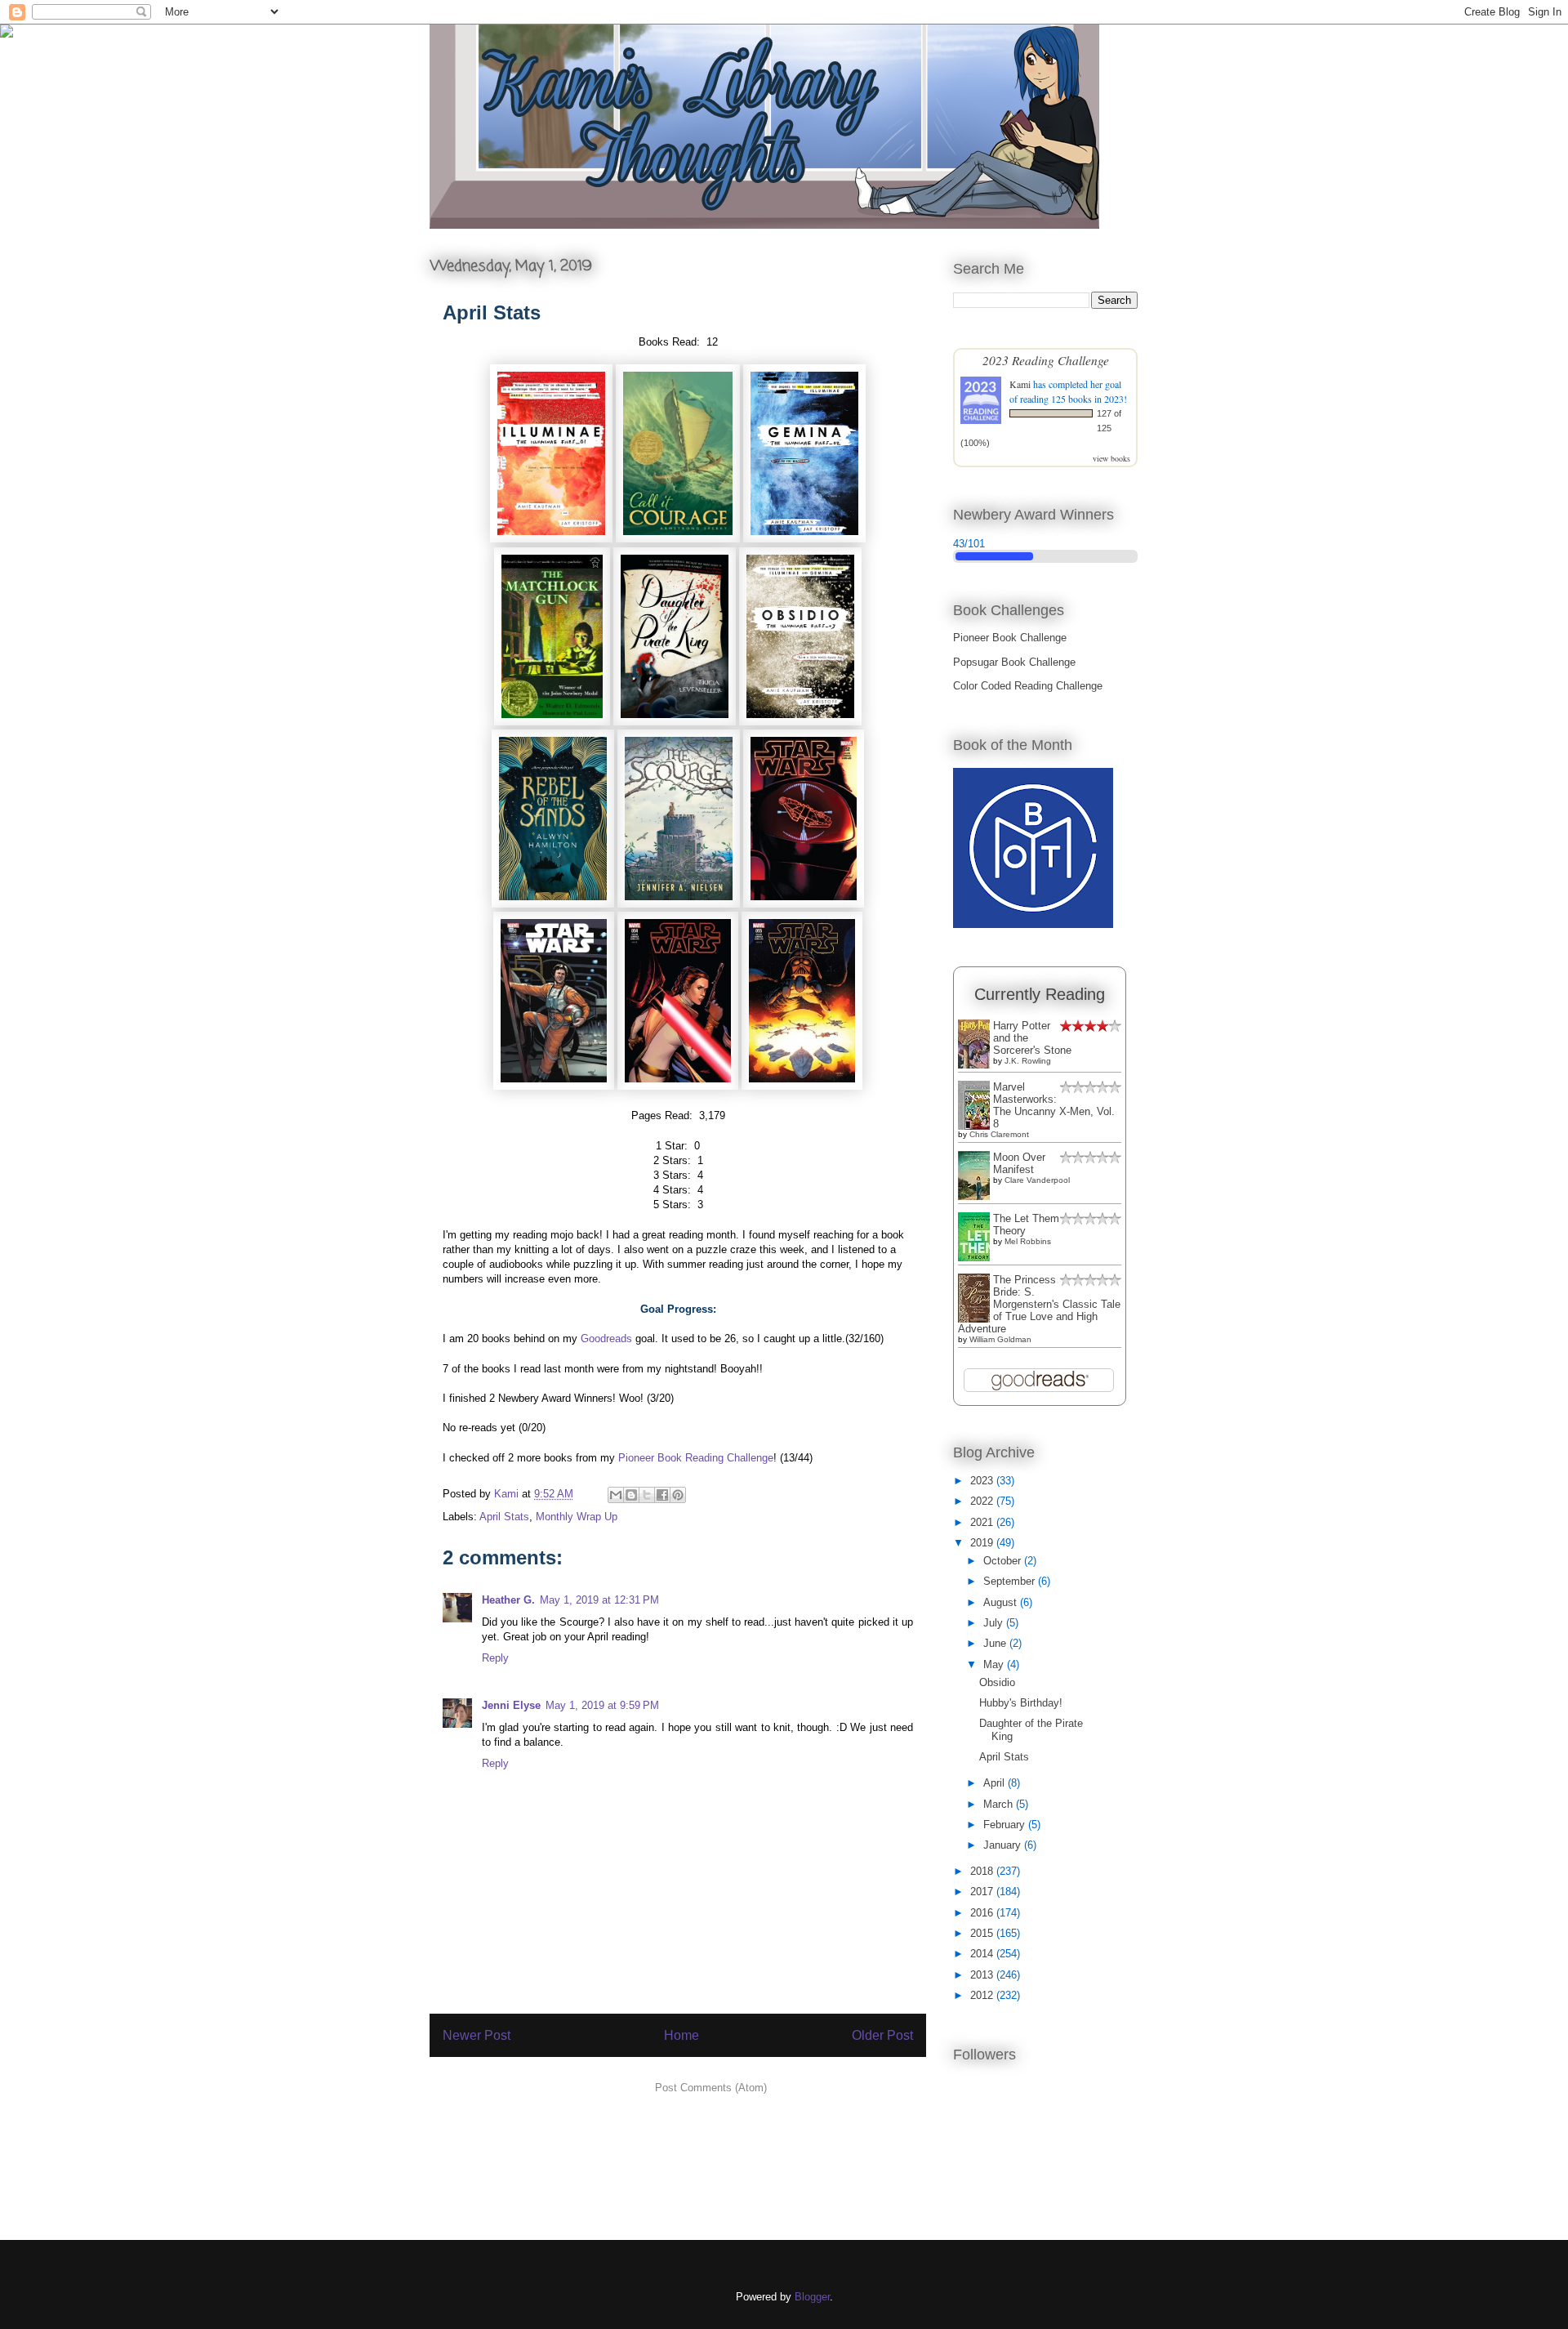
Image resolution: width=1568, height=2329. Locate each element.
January (1004, 1845)
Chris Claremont (999, 1134)
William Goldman (1000, 1339)
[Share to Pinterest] (678, 1495)
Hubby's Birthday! (1021, 1703)
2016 (983, 1913)
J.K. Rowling (1028, 1061)
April (996, 1783)
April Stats (504, 1517)
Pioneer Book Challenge (1010, 638)
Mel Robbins (1028, 1241)
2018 (983, 1871)
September (1011, 1581)
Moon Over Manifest (1019, 1163)
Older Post (882, 2035)
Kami (1020, 384)
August (1002, 1602)
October (1004, 1561)
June (996, 1643)
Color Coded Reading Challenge (1028, 686)
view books (1111, 458)
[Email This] (616, 1495)
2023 (983, 1481)
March (1000, 1804)
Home (682, 2035)
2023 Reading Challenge (1046, 360)
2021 (983, 1522)
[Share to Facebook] (662, 1495)
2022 (983, 1501)
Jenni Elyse (511, 1705)
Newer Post (477, 2035)
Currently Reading (1040, 994)
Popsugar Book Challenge (1014, 662)
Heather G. (508, 1600)
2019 (983, 1543)
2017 (983, 1892)
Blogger (812, 2297)
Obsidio (997, 1682)
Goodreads (606, 1339)
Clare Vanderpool (1037, 1180)
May (995, 1664)
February (1006, 1825)
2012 (983, 1995)
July (995, 1623)
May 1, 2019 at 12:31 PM (599, 1600)
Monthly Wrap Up (577, 1517)
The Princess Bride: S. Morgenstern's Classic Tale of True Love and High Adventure (1039, 1304)
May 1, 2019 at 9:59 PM (602, 1705)
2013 (983, 1975)
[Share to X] (647, 1495)
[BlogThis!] (631, 1495)
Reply (495, 1658)
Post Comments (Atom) (711, 2088)
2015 (983, 1933)
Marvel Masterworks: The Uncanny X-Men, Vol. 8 (1054, 1105)
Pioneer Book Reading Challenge (696, 1458)
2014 (983, 1954)
